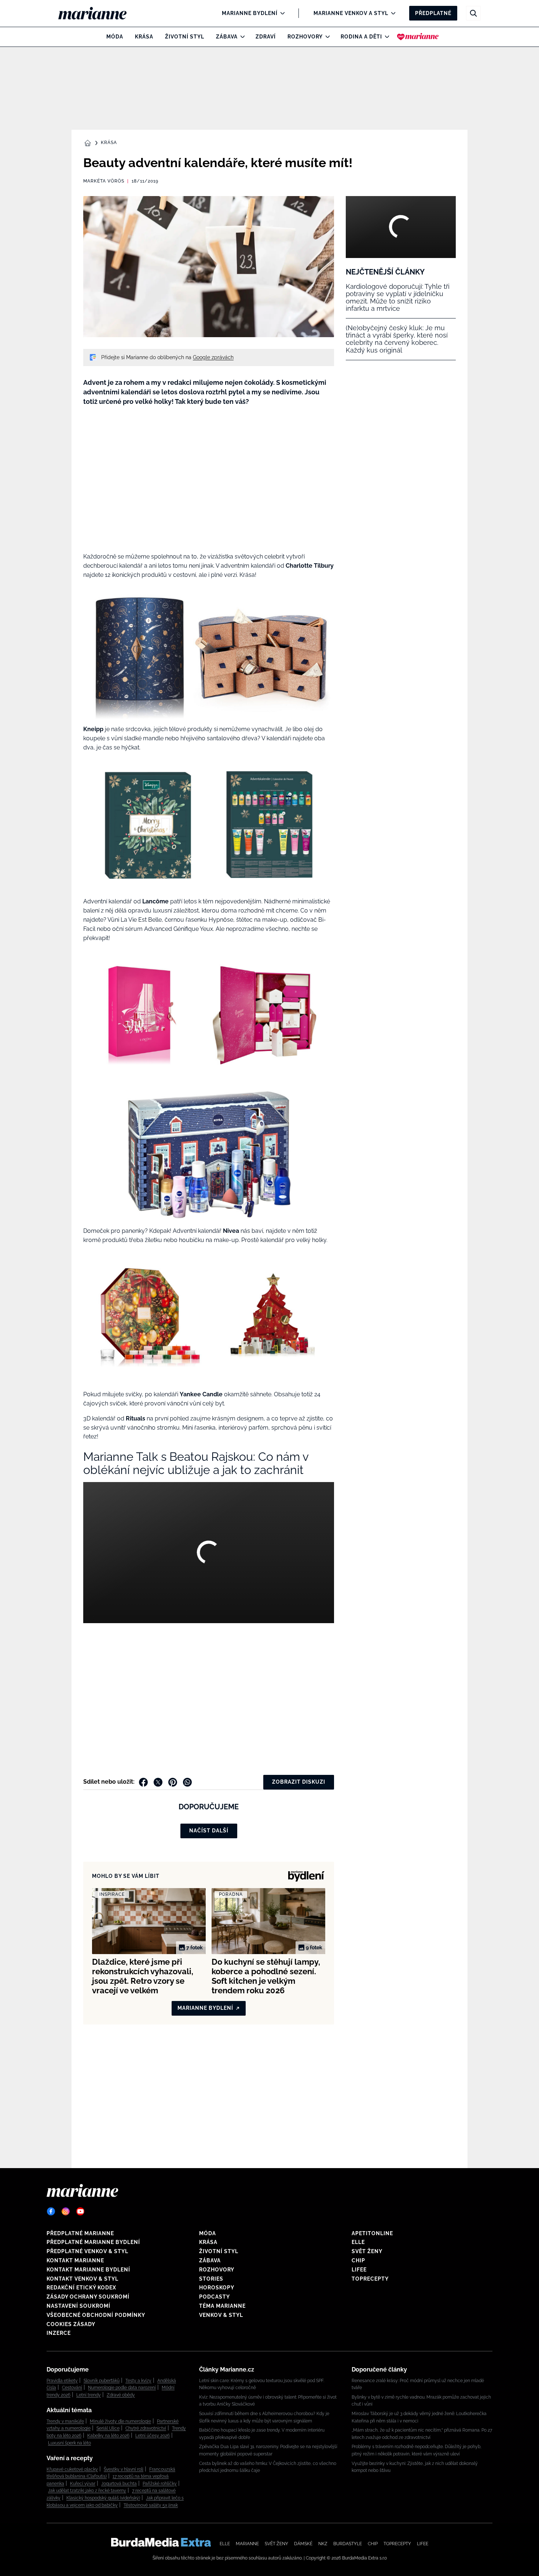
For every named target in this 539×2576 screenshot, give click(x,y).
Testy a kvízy (138, 2381)
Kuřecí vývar (83, 2484)
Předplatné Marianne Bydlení (93, 2242)
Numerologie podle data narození (122, 2388)
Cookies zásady (71, 2324)
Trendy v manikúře (65, 2421)
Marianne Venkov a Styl (351, 13)
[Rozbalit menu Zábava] (241, 37)
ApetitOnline (372, 2233)
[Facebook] (51, 2211)
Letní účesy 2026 (153, 2436)
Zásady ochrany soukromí (88, 2297)
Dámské (303, 2544)
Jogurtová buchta (119, 2484)
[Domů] (98, 13)
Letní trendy (89, 2395)
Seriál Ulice (108, 2428)
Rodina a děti (361, 37)
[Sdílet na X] (158, 1782)
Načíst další (209, 1831)
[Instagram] (66, 2211)
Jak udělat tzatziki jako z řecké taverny (87, 2491)
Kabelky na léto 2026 (108, 2436)
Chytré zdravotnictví (146, 2428)
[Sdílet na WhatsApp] (187, 1782)
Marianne (247, 2544)
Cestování (72, 2388)
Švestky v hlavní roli (124, 2469)
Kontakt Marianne (75, 2260)
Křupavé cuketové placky (72, 2469)
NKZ (323, 2544)
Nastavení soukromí (78, 2306)
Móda (115, 37)
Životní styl (185, 37)
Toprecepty (370, 2279)
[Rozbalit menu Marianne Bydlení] (281, 13)
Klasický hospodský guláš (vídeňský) (103, 2498)
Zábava (227, 37)
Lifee (359, 2270)
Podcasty (214, 2297)
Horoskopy (217, 2288)
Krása (144, 37)
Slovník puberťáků (102, 2381)
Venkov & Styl (221, 2315)
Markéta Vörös (104, 181)
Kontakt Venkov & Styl (82, 2279)
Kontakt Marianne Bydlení (88, 2270)
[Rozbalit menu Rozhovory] (326, 37)
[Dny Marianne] (418, 37)
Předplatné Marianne (80, 2233)
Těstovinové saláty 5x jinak (151, 2505)
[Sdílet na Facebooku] (143, 1782)
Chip (358, 2260)
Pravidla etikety (62, 2381)
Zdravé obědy (121, 2395)
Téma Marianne (222, 2306)
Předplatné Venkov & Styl (87, 2251)
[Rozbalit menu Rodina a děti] (385, 37)
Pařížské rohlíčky (160, 2484)
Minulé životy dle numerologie (120, 2421)
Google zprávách (213, 357)
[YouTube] (80, 2211)
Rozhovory (305, 37)
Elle (358, 2242)
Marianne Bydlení (250, 13)
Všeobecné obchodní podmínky (96, 2315)
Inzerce (59, 2333)
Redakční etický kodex (81, 2288)
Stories (211, 2279)
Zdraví (266, 37)
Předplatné (433, 13)
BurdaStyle (348, 2544)
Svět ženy (367, 2251)
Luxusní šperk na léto (69, 2443)
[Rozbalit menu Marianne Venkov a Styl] (391, 13)
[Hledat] (473, 13)
